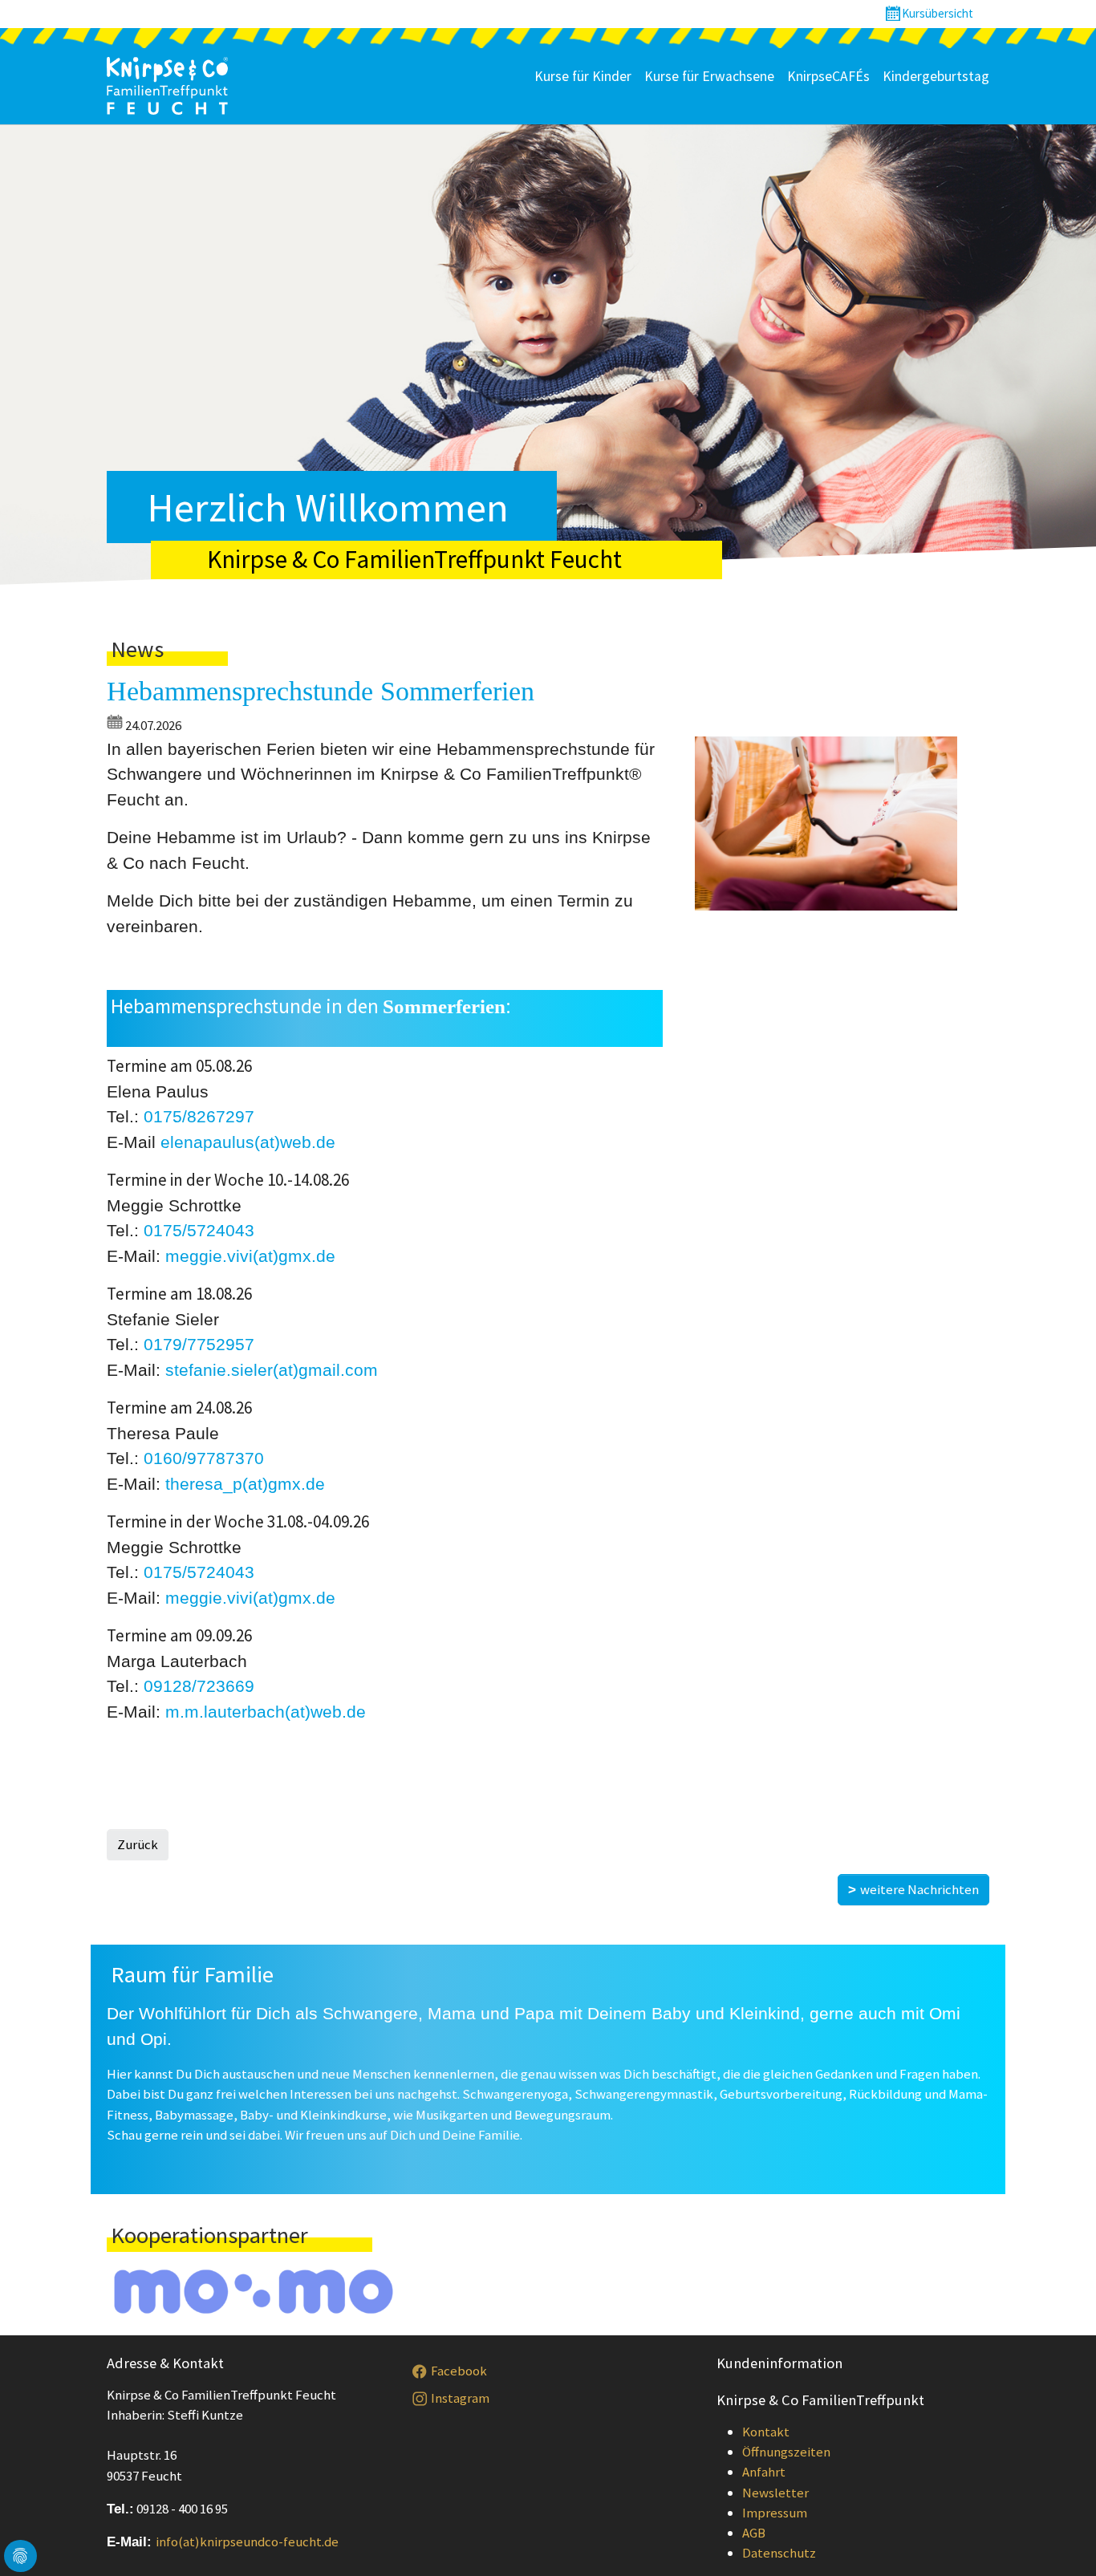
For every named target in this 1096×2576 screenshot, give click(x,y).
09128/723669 (199, 1686)
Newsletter (775, 2493)
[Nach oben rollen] (1060, 2540)
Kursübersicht (938, 13)
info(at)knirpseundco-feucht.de (247, 2542)
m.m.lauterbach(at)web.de (266, 1712)
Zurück (138, 1844)
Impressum (775, 2513)
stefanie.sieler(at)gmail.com (272, 1370)
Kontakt (766, 2432)
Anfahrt (764, 2472)
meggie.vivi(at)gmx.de (250, 1256)
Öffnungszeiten (786, 2452)
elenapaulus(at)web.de (248, 1142)
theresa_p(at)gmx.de (245, 1484)
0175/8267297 (199, 1116)
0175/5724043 (199, 1230)
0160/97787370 (204, 1458)
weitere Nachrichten (919, 1889)
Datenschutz (779, 2553)
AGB (754, 2533)
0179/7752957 (199, 1344)
